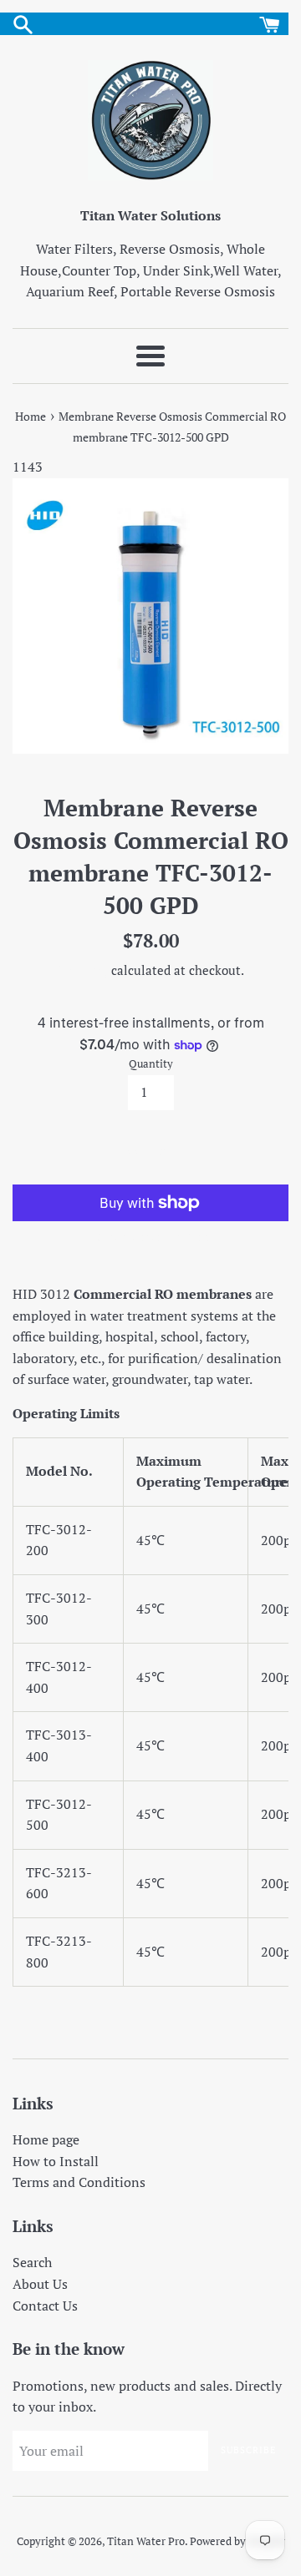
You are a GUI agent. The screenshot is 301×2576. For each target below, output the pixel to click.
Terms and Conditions (79, 2182)
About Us (40, 2284)
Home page (46, 2139)
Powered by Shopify (237, 2541)
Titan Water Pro (146, 2541)
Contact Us (45, 2306)
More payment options (151, 1237)
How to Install (56, 2161)
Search (32, 2262)
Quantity (151, 1064)
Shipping (83, 970)
